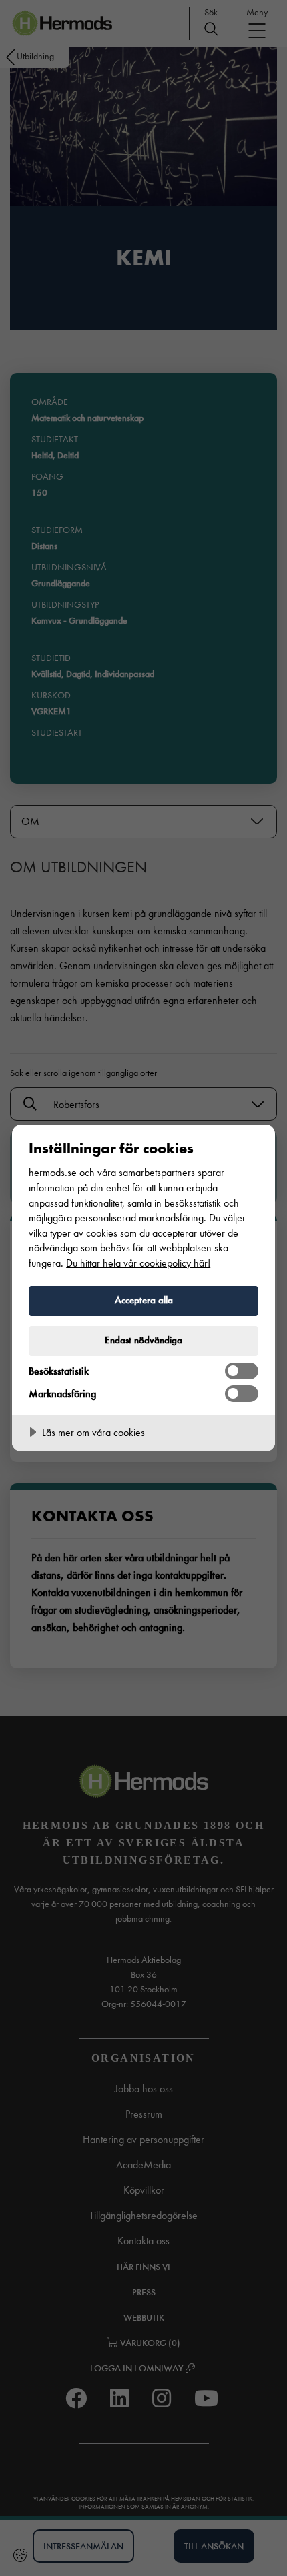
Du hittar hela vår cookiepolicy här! (138, 1263)
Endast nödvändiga (143, 1340)
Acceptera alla (144, 1300)
